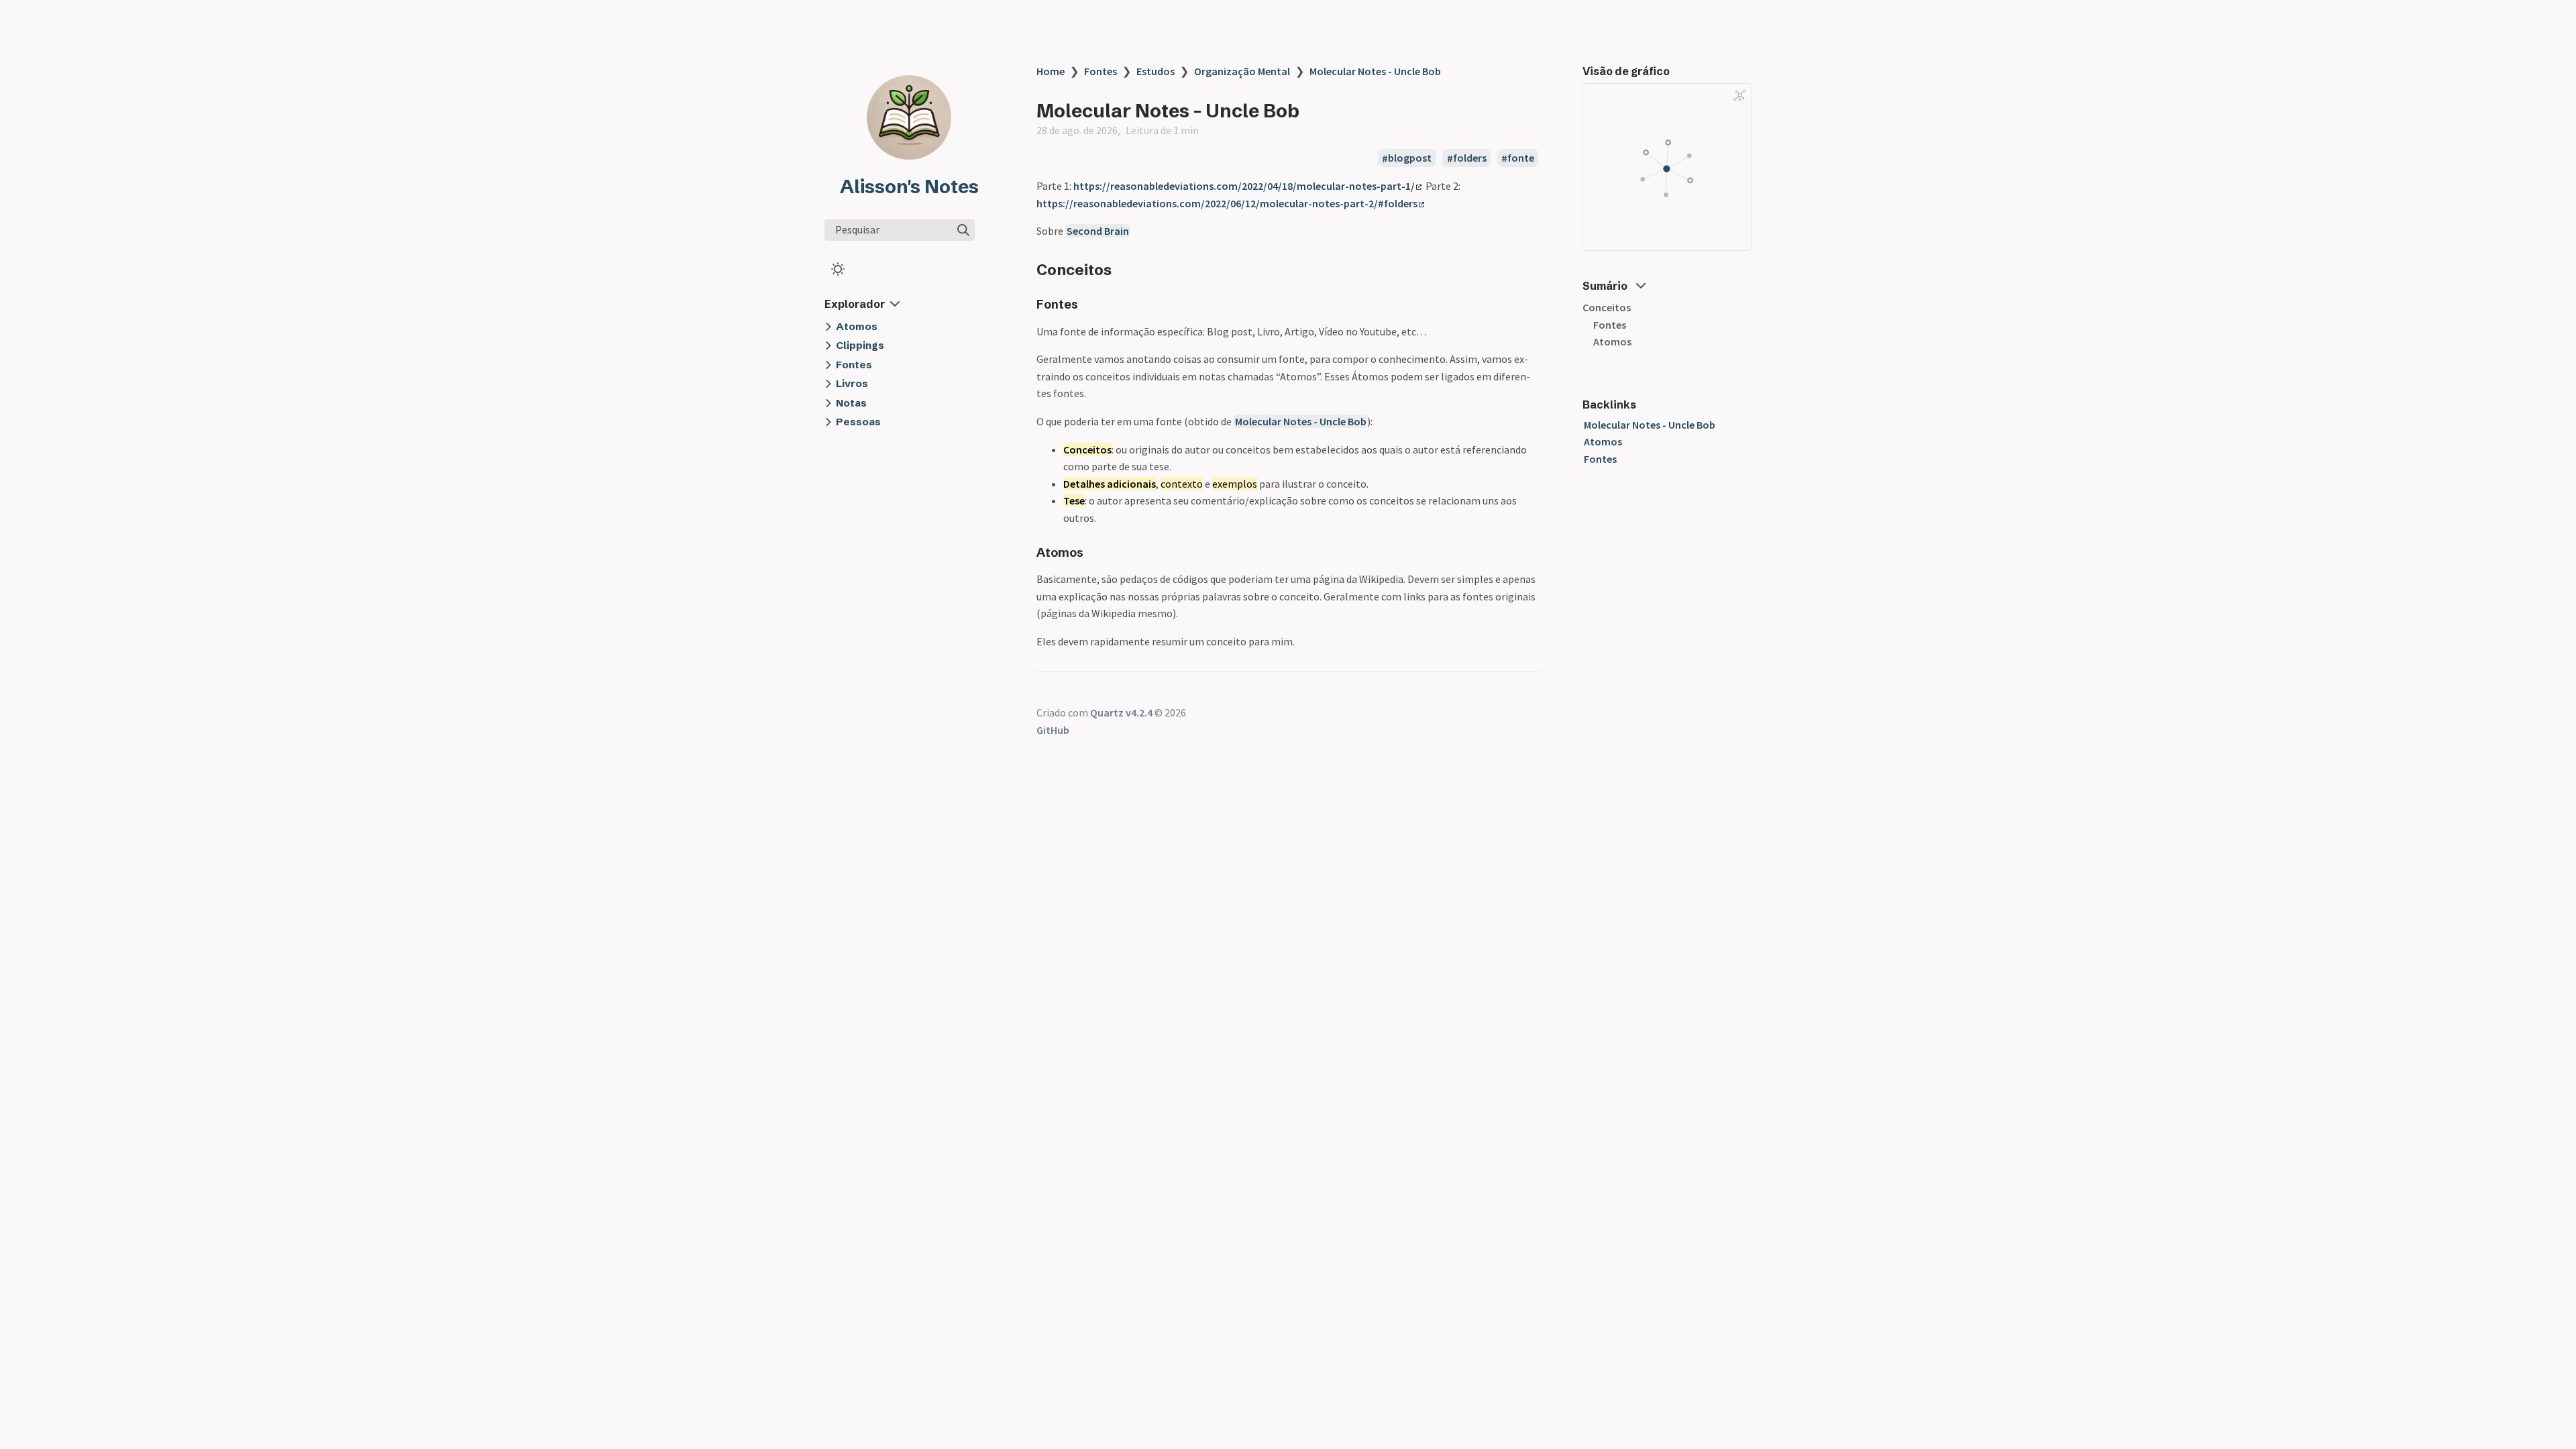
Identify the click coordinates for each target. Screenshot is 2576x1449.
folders (1470, 158)
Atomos (1612, 341)
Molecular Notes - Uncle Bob (1375, 71)
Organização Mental (1242, 71)
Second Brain (1098, 231)
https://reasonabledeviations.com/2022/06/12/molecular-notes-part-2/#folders (1227, 203)
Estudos (1156, 71)
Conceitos (1607, 307)
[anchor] (1124, 269)
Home (1051, 71)
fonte (1521, 158)
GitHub (1053, 730)
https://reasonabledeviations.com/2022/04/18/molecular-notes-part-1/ (1244, 186)
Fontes (1101, 71)
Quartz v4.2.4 (1121, 712)
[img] (963, 230)
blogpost (1410, 158)
